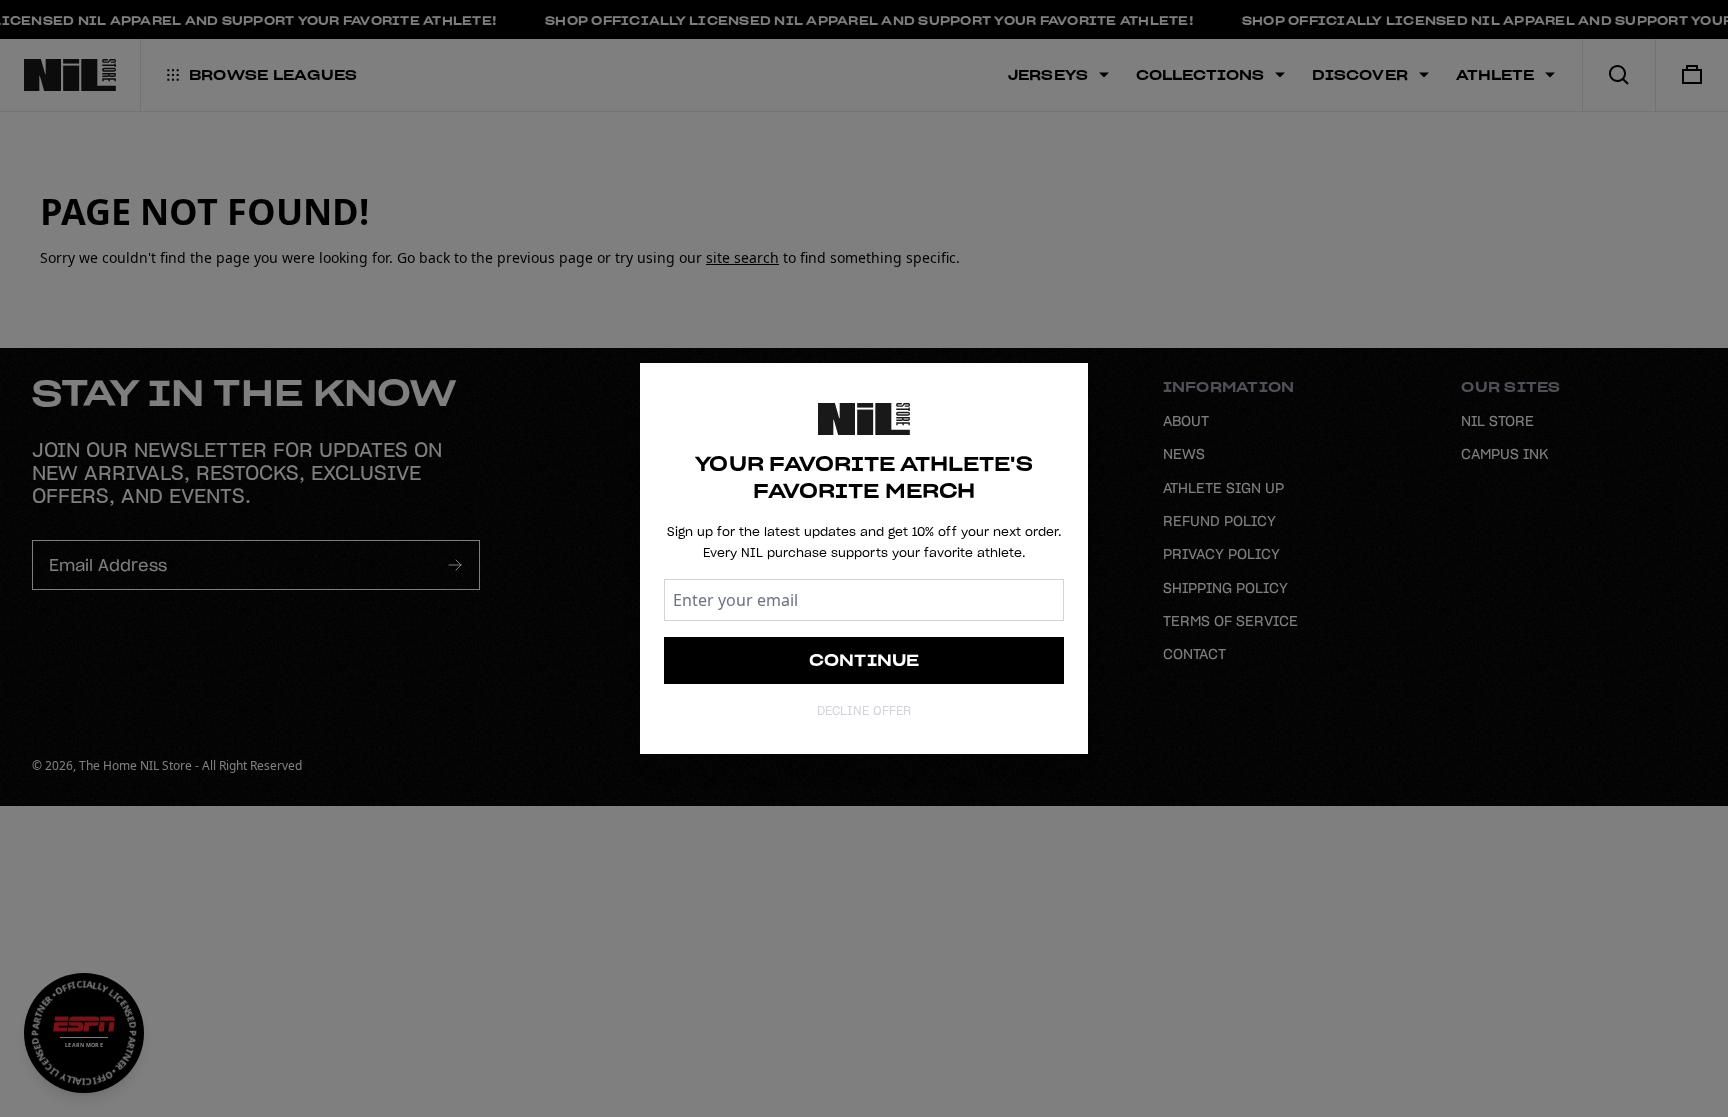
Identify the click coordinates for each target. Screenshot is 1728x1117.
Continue (864, 660)
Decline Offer (864, 710)
